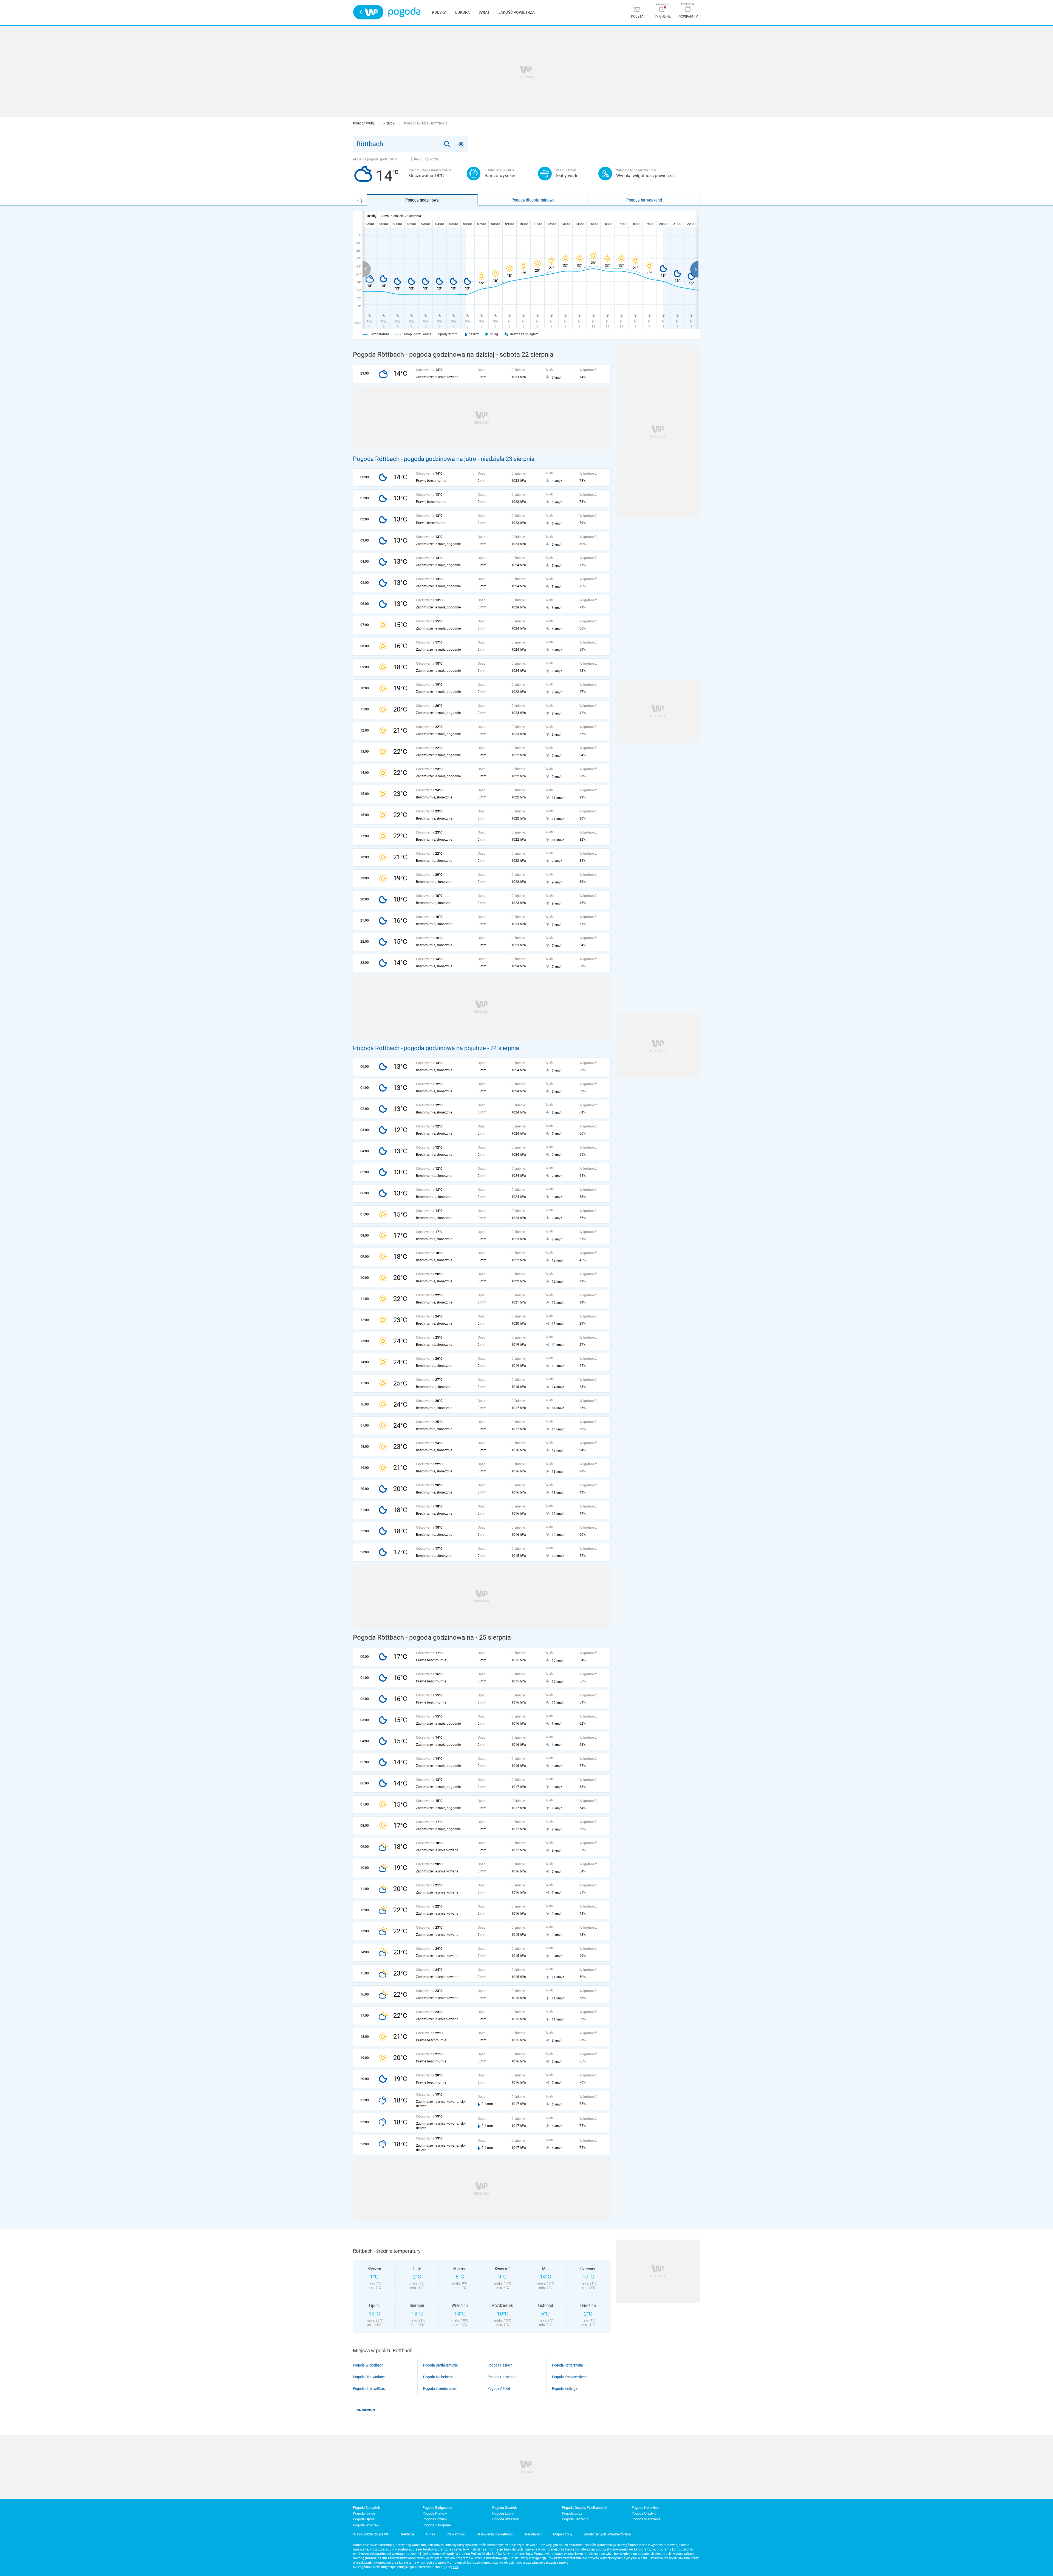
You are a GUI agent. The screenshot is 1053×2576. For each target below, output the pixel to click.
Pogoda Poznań (435, 2519)
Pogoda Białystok (366, 2508)
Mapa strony (563, 2534)
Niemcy (389, 124)
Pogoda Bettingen (566, 2388)
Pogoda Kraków (435, 2513)
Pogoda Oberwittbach (369, 2377)
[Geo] (461, 144)
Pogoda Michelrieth (438, 2377)
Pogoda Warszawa (646, 2519)
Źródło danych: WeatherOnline (607, 2534)
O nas (431, 2534)
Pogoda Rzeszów (506, 2519)
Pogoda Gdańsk (505, 2508)
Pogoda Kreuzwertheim (570, 2377)
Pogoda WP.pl (364, 124)
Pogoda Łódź (572, 2513)
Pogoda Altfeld (499, 2388)
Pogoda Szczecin (575, 2519)
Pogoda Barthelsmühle (441, 2365)
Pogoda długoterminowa (533, 200)
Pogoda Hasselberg (503, 2377)
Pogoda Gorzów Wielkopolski (584, 2508)
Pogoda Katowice (645, 2508)
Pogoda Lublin (503, 2513)
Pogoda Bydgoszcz (437, 2508)
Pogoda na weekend (644, 200)
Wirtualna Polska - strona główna (368, 12)
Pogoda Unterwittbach (370, 2388)
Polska (439, 12)
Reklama (408, 2534)
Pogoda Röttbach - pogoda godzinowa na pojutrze (419, 1048)
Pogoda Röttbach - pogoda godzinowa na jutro (415, 459)
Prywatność (456, 2534)
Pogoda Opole (364, 2519)
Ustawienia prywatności (495, 2534)
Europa (462, 12)
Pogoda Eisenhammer (440, 2388)
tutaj (456, 2567)
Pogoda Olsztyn (644, 2513)
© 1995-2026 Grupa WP (371, 2534)
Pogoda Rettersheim (567, 2365)
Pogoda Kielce (364, 2513)
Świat (484, 12)
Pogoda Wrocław (366, 2525)
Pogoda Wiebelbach (368, 2365)
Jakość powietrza (516, 12)
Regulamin (533, 2534)
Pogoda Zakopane (437, 2525)
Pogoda (404, 12)
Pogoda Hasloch (500, 2365)
